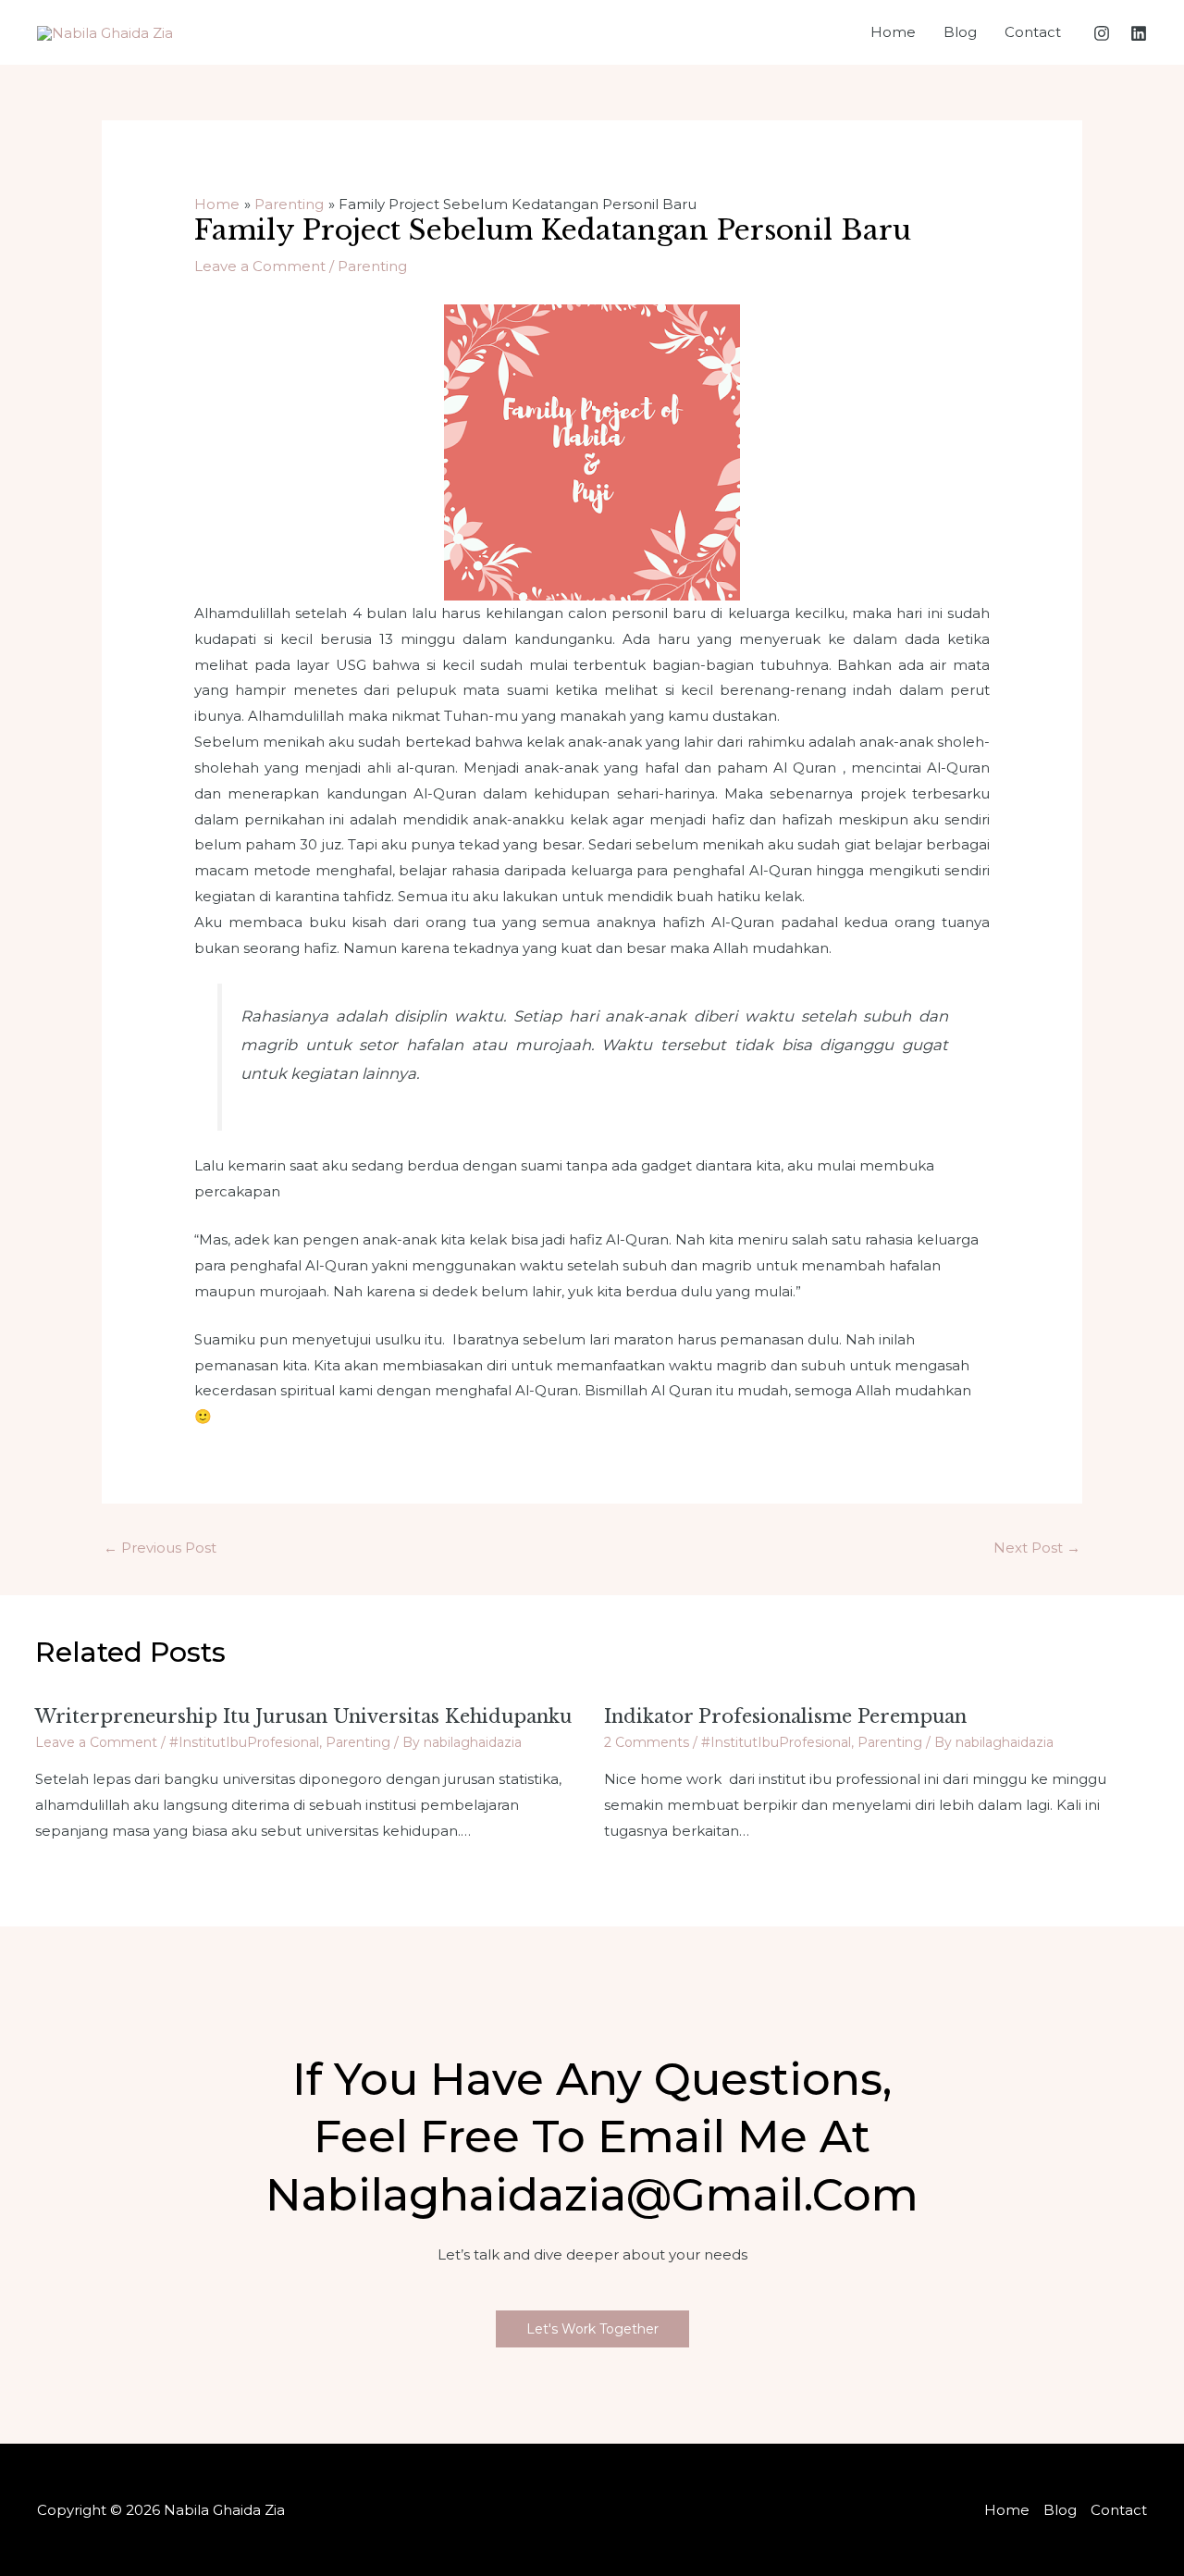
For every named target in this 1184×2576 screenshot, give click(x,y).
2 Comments (647, 1742)
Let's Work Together (592, 2329)
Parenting (372, 266)
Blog (960, 32)
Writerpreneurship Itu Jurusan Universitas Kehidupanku (303, 1716)
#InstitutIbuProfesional (244, 1742)
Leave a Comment (260, 266)
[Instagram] (1102, 33)
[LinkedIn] (1139, 33)
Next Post (1037, 1548)
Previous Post (160, 1548)
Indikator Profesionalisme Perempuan (785, 1716)
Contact (1033, 32)
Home (893, 32)
